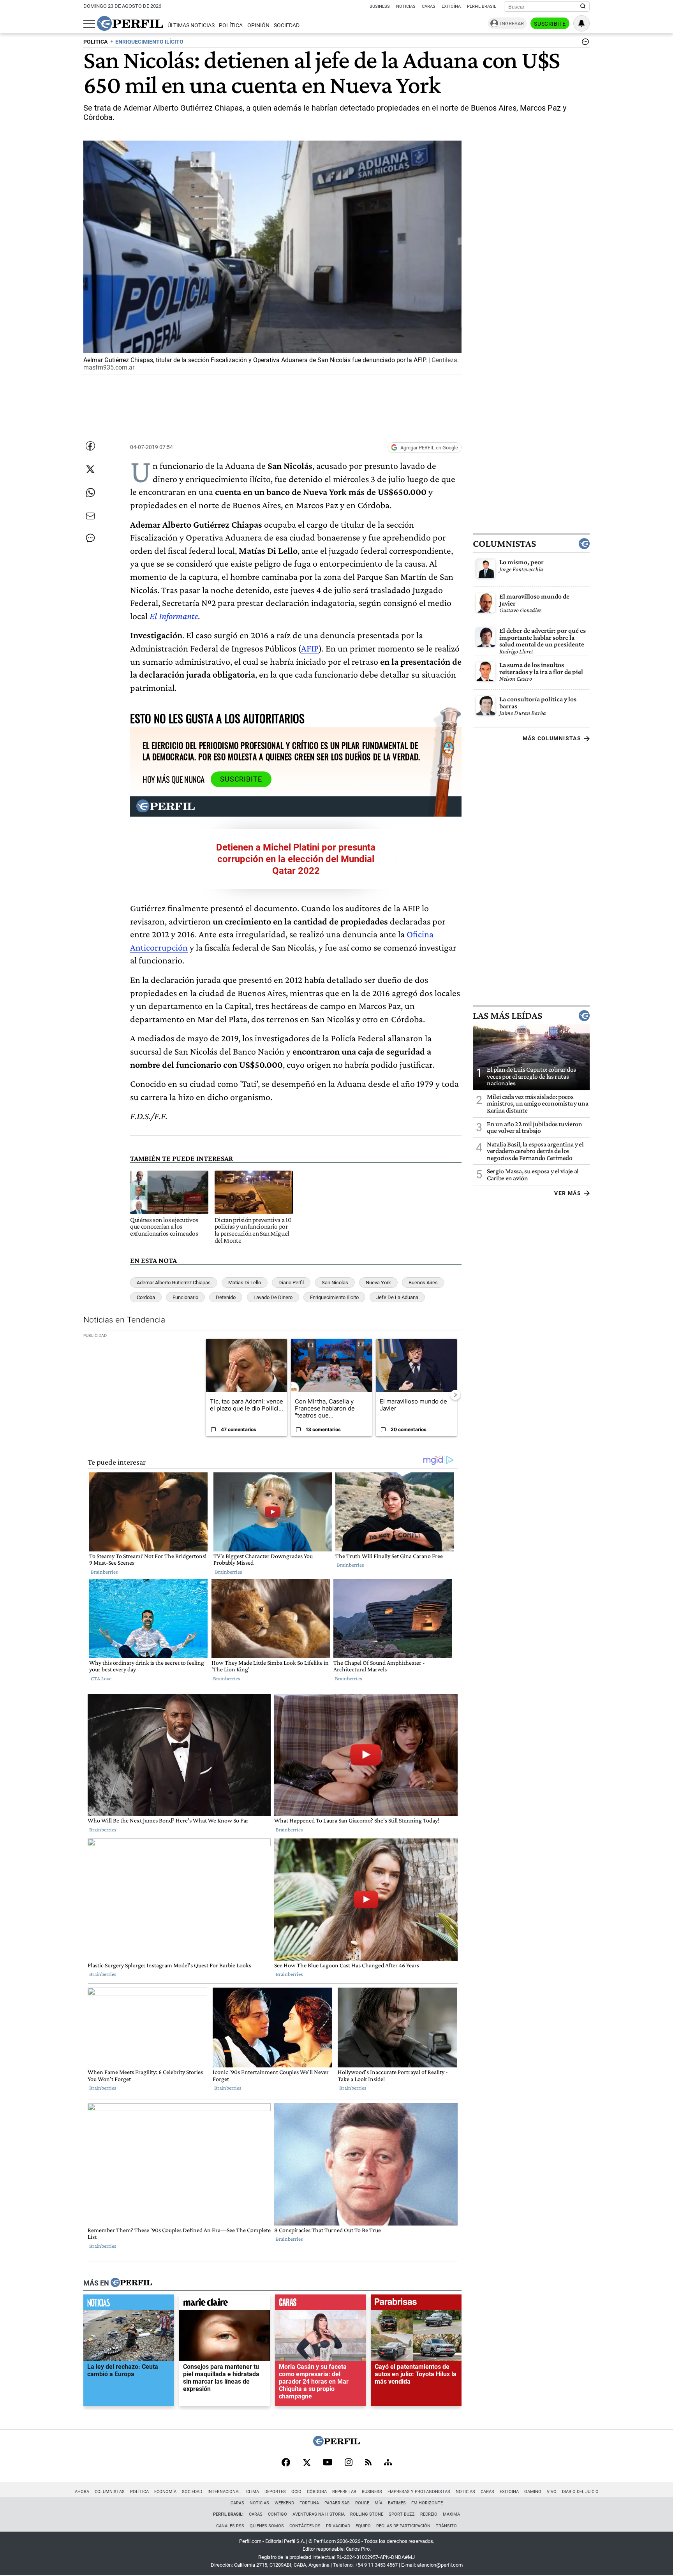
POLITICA (95, 42)
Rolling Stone (367, 2514)
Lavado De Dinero (273, 1297)
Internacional (224, 2492)
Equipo (363, 2526)
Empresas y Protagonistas (419, 2492)
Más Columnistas (552, 738)
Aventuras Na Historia (319, 2514)
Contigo (277, 2514)
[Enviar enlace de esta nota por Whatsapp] (90, 493)
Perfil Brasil (482, 6)
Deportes (275, 2492)
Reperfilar (344, 2492)
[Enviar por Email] (90, 516)
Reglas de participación (403, 2526)
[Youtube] (328, 2463)
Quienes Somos (267, 2526)
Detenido (226, 1297)
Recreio (429, 2514)
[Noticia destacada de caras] (320, 2304)
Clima (253, 2492)
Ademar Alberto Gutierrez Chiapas (174, 1283)
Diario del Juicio (580, 2492)
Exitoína (451, 6)
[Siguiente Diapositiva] (455, 1395)
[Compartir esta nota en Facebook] (90, 446)
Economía (165, 2492)
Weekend (284, 2503)
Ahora (82, 2492)
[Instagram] (349, 2463)
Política (231, 26)
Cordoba (146, 1297)
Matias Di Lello (245, 1283)
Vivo (552, 2492)
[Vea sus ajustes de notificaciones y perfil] (581, 23)
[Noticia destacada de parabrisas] (416, 2304)
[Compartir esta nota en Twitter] (90, 469)
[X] (307, 2463)
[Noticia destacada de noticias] (129, 2304)
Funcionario (185, 1297)
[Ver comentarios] (584, 44)
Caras (429, 6)
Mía (379, 2503)
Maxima (451, 2514)
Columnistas (504, 544)
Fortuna (309, 2503)
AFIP (310, 648)
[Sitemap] (388, 2463)
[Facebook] (286, 2463)
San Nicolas (335, 1283)
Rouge (362, 2503)
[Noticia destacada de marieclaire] (225, 2304)
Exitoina (509, 2492)
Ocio (296, 2492)
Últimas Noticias (191, 26)
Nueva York (378, 1283)
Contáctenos (305, 2526)
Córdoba (317, 2492)
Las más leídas (507, 1016)
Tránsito (446, 2526)
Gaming (533, 2492)
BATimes (397, 2503)
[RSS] (368, 2463)
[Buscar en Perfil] (583, 7)
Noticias (406, 6)
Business (380, 6)
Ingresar (512, 24)
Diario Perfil (291, 1283)
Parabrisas (337, 2503)
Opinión (258, 26)
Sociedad (287, 26)
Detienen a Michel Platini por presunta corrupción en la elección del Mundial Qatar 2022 (296, 859)
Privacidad (338, 2526)
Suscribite (550, 24)
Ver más (568, 1193)
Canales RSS (230, 2526)
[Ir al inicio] (130, 23)
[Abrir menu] (89, 24)
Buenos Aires (423, 1283)
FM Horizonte (427, 2503)
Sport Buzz (402, 2514)
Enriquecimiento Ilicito (334, 1297)
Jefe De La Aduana (397, 1297)
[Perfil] (131, 2283)
